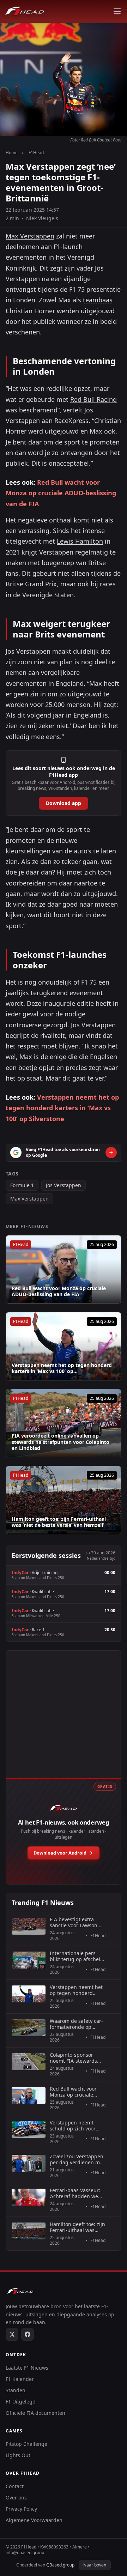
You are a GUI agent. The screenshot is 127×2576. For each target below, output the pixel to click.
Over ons (16, 2498)
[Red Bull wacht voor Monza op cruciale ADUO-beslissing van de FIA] (64, 1269)
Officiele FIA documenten (35, 2413)
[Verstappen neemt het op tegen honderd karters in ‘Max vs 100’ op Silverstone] (64, 1346)
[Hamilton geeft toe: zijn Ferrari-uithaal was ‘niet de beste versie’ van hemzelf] (64, 1500)
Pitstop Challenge (26, 2444)
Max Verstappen (30, 236)
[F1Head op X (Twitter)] (12, 2334)
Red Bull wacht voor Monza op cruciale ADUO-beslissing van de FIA (61, 493)
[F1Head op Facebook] (28, 2334)
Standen (16, 2390)
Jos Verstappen (64, 1185)
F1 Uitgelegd (21, 2402)
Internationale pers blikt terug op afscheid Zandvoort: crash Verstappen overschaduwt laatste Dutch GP (77, 1956)
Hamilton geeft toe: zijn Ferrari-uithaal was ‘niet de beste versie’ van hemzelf (59, 1522)
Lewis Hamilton (80, 541)
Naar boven (95, 2565)
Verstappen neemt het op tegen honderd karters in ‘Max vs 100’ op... (62, 1368)
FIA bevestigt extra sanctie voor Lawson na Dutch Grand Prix (77, 1922)
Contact (15, 2486)
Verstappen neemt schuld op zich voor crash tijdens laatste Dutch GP (74, 2126)
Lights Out (18, 2455)
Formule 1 (22, 1185)
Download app (64, 803)
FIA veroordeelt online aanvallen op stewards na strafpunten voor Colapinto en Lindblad (61, 1442)
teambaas (98, 300)
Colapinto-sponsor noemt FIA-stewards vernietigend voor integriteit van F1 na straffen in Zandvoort (75, 2058)
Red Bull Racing (93, 399)
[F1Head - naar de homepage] (25, 11)
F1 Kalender (20, 2379)
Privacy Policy (21, 2509)
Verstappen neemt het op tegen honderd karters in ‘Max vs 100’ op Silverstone (62, 1108)
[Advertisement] (64, 1722)
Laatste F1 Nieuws (27, 2368)
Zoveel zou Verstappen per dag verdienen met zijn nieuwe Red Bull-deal (77, 2160)
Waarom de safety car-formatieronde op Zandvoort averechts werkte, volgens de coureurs (76, 2024)
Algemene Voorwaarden (34, 2520)
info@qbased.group (25, 2553)
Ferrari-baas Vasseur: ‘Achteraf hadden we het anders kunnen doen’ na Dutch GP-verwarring (75, 2193)
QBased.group (60, 2565)
